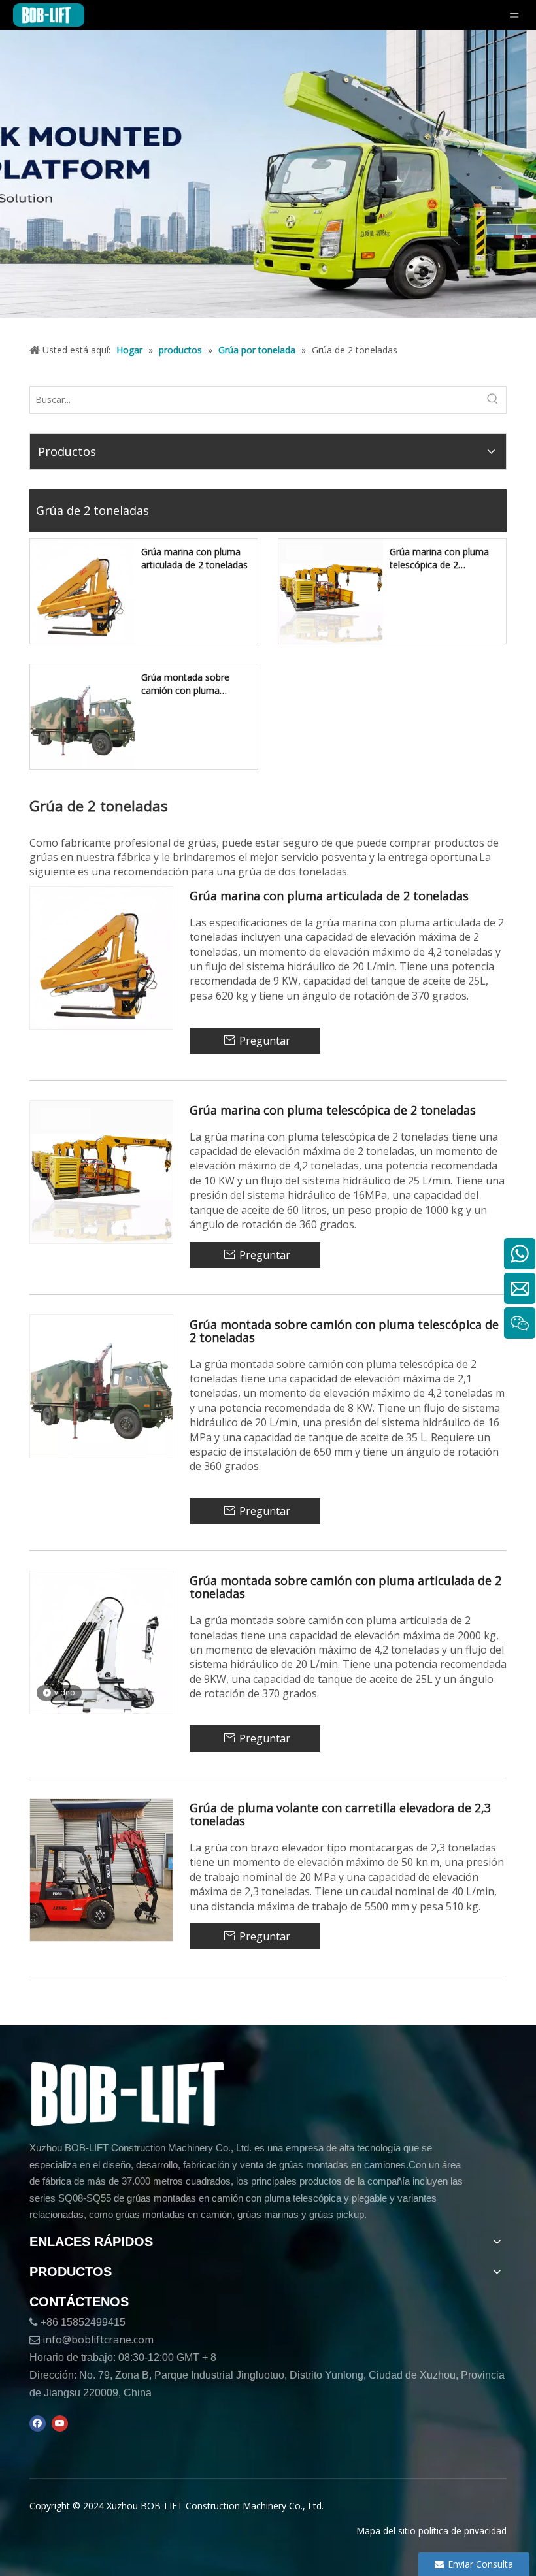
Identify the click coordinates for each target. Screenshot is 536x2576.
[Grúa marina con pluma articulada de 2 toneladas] (82, 590)
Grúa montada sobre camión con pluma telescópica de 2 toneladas (198, 684)
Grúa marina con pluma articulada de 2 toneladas (194, 558)
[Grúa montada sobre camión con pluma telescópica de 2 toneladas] (82, 716)
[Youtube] (60, 2424)
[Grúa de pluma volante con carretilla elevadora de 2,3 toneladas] (101, 1869)
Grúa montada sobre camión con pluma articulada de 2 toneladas (345, 1588)
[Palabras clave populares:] (493, 400)
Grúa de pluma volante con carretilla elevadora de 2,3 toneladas (340, 1815)
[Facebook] (38, 2424)
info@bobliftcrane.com (98, 2340)
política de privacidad (462, 2531)
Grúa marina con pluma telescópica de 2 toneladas (439, 559)
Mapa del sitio (386, 2531)
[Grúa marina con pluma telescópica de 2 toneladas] (331, 590)
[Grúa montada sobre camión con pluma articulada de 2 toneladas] (101, 1641)
